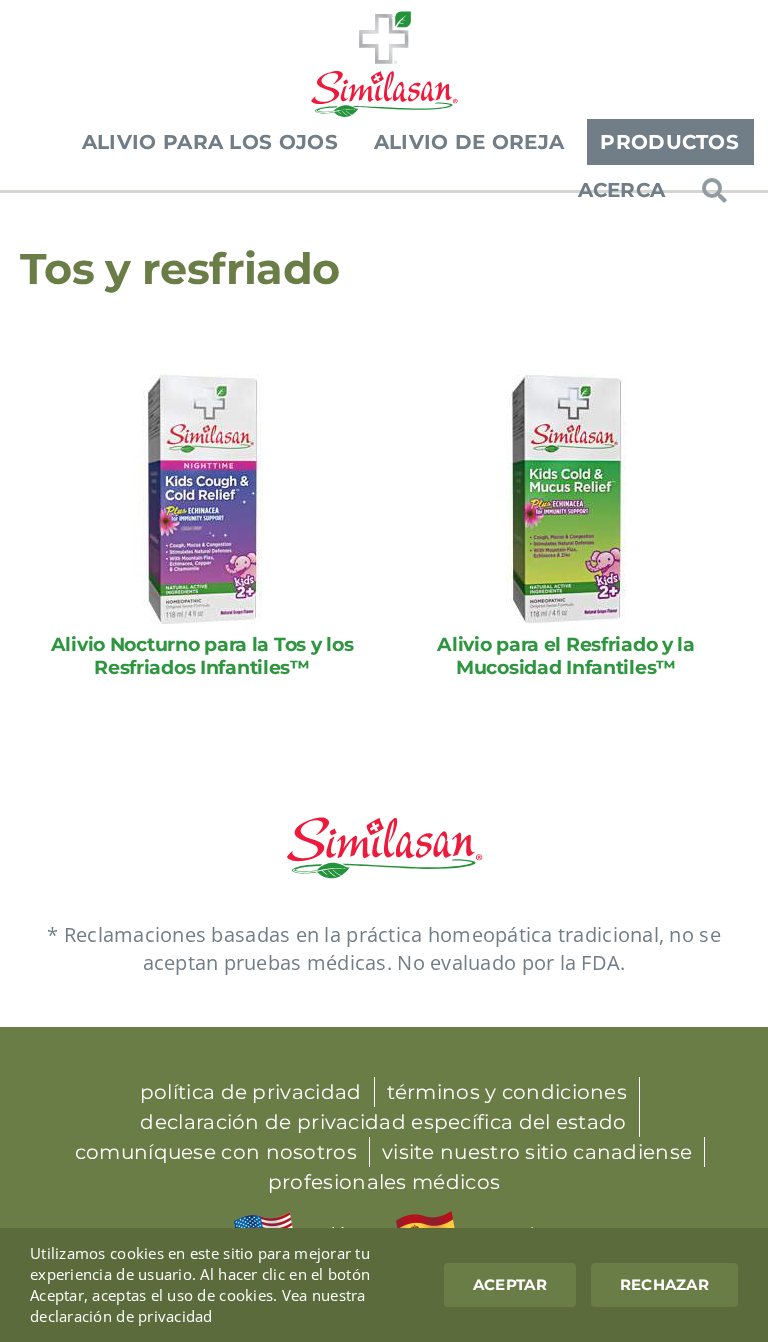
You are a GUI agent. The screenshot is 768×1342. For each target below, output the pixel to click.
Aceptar (510, 1284)
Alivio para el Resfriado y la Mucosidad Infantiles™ (566, 656)
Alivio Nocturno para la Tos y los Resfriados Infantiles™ (202, 656)
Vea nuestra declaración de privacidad (198, 1305)
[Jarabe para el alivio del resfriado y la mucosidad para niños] (566, 383)
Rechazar (664, 1284)
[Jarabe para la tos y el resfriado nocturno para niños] (202, 383)
